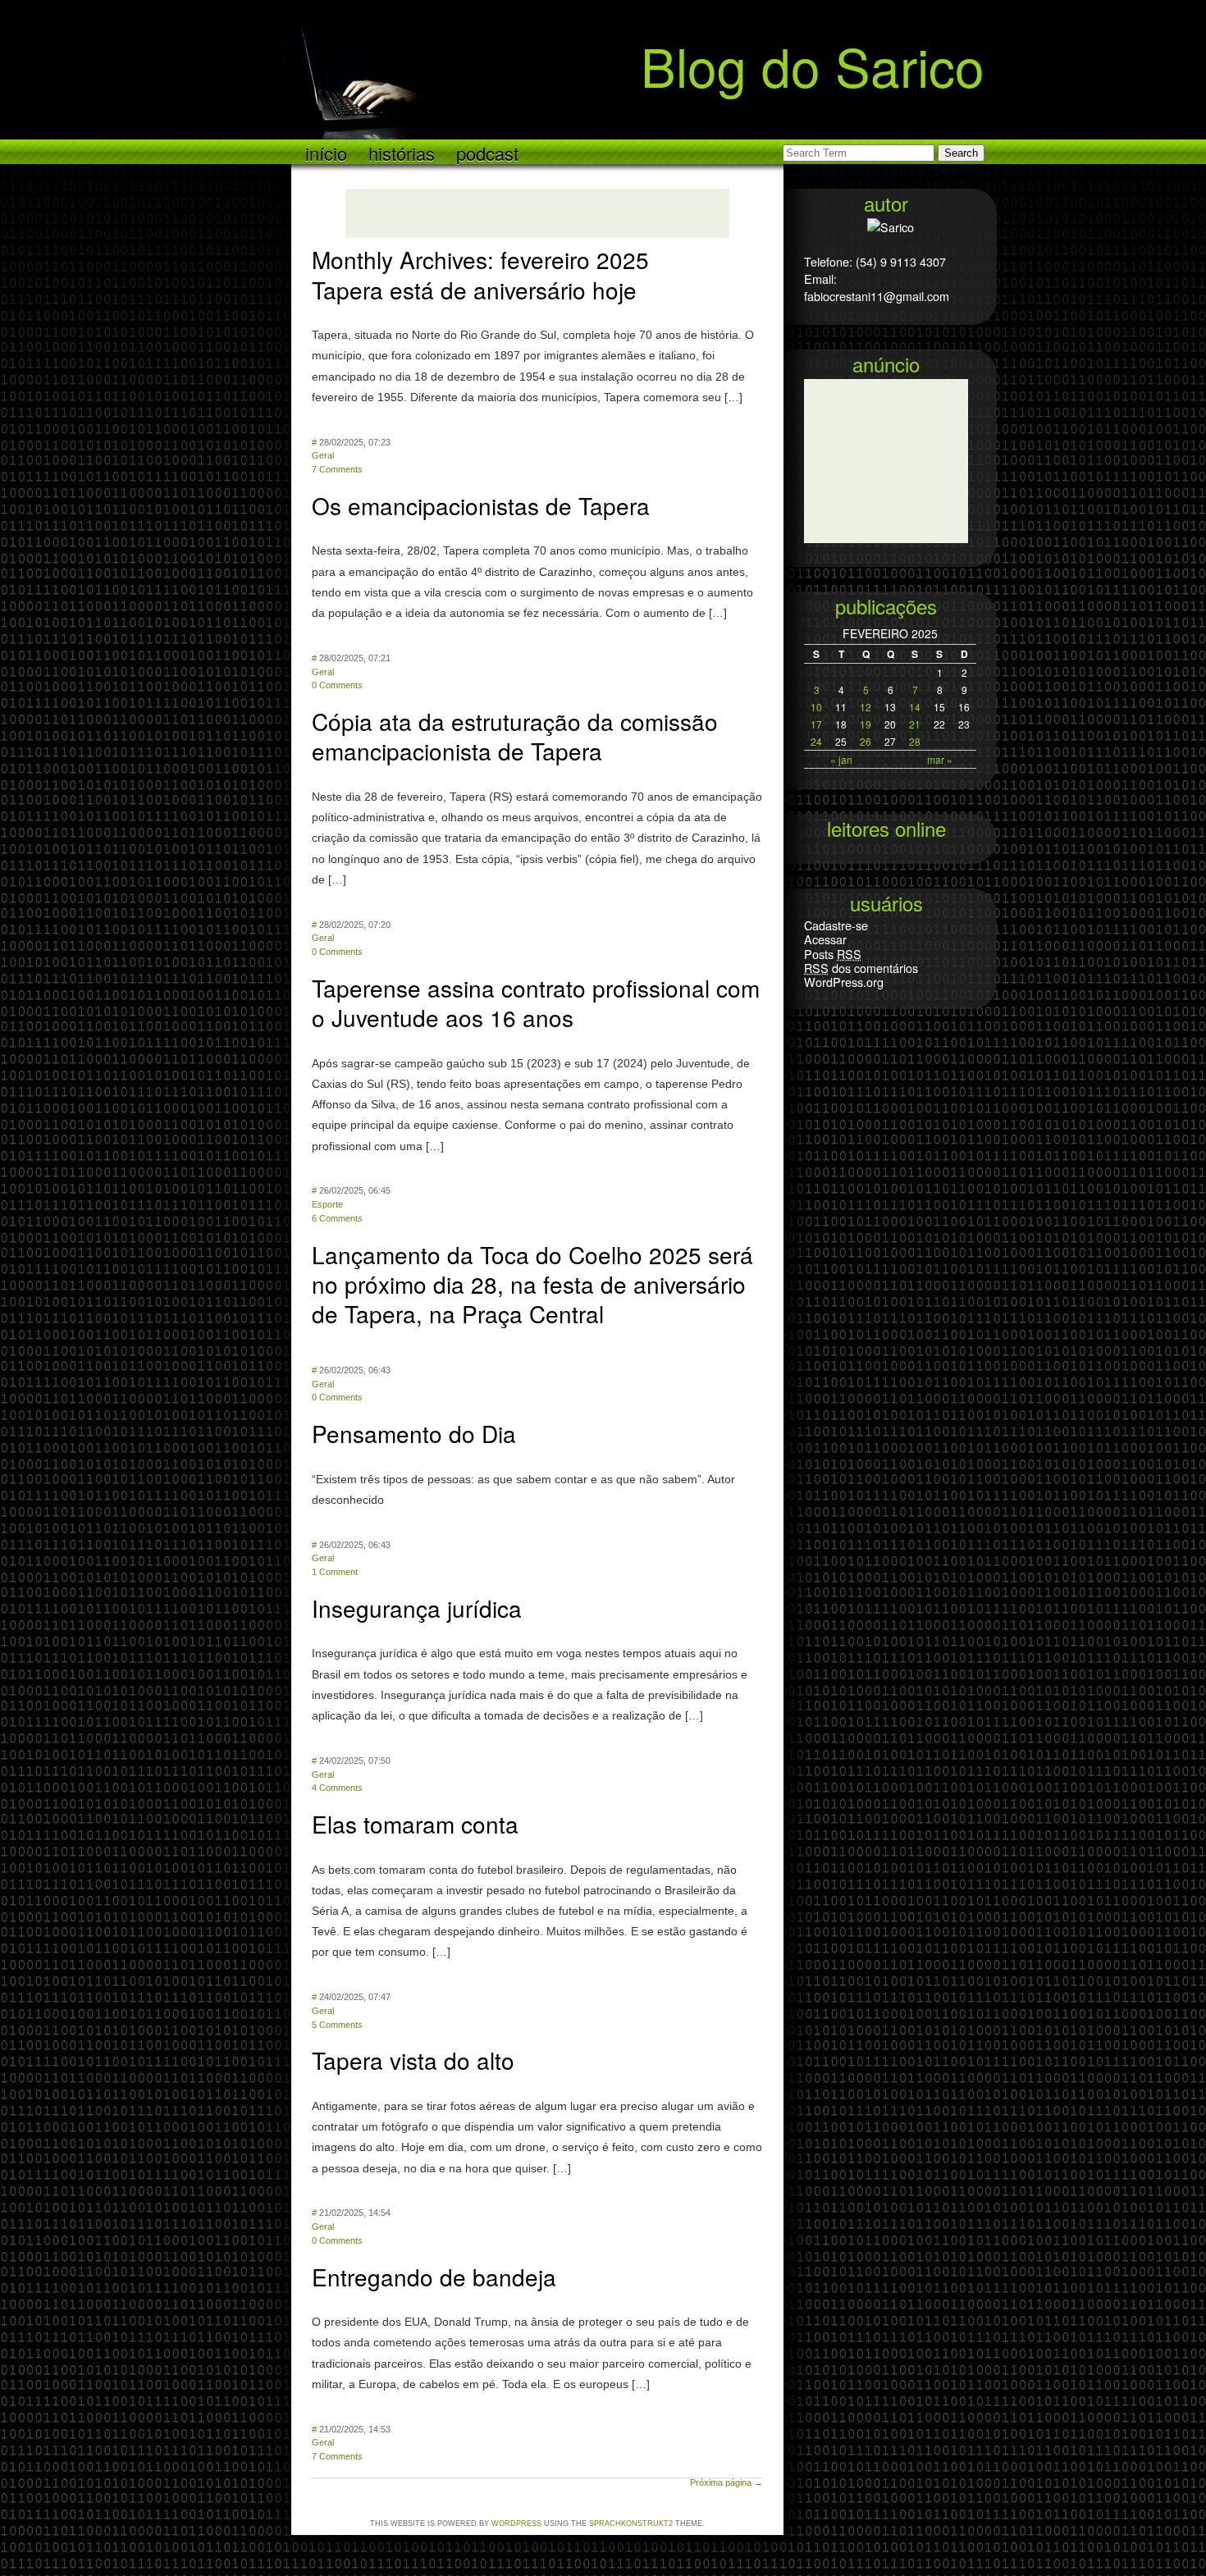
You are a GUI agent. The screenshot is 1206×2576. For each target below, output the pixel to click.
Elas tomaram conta (415, 1824)
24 (816, 741)
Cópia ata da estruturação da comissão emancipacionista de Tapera (515, 736)
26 (866, 741)
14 (915, 707)
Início (326, 152)
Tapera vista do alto (413, 2060)
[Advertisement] (537, 213)
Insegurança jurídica (417, 1608)
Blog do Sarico (813, 64)
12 (866, 707)
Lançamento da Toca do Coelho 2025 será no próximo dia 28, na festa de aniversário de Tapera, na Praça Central (532, 1284)
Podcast (487, 152)
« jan (841, 759)
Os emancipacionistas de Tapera (481, 505)
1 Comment (335, 1572)
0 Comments (337, 685)
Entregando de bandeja (434, 2277)
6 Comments (337, 1218)
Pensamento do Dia (414, 1433)
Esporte (327, 1204)
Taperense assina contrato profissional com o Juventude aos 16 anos (536, 1003)
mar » (940, 759)
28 (915, 741)
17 (816, 724)
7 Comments (337, 469)
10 (816, 707)
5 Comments (337, 2025)
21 (915, 724)
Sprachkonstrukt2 (631, 2523)
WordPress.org (844, 982)
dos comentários (861, 968)
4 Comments (337, 1788)
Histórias (402, 152)
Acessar (825, 939)
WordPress (516, 2523)
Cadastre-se (836, 925)
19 (866, 724)
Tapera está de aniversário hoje (474, 290)
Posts (833, 954)
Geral (323, 455)
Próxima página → (726, 2482)
